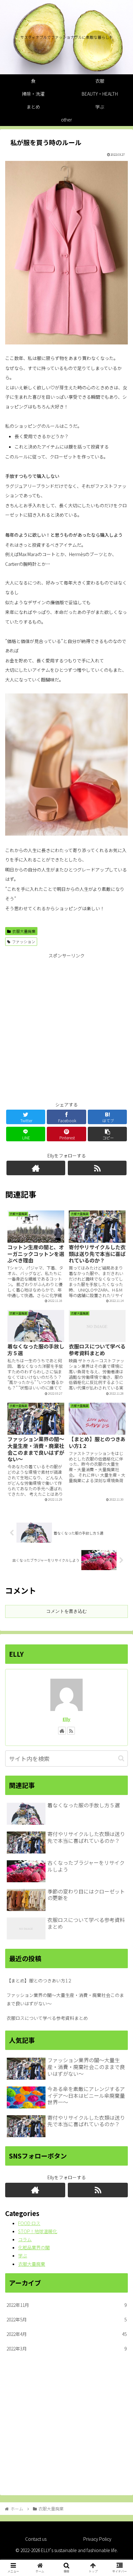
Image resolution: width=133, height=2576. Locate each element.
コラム (25, 2239)
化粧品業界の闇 (34, 2247)
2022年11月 (66, 2305)
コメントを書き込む (66, 1611)
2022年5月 (66, 2319)
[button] (121, 1758)
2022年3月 (66, 2349)
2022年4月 (66, 2334)
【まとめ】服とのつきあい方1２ (39, 1980)
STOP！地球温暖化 (38, 2231)
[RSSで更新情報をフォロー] (97, 1168)
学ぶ (23, 2255)
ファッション (24, 941)
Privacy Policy (97, 2539)
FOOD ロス (29, 2223)
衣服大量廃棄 (24, 931)
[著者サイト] (36, 1168)
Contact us (36, 2539)
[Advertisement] (66, 1026)
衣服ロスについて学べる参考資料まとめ (47, 2018)
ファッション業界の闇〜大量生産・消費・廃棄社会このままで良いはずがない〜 (65, 1999)
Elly (66, 1719)
